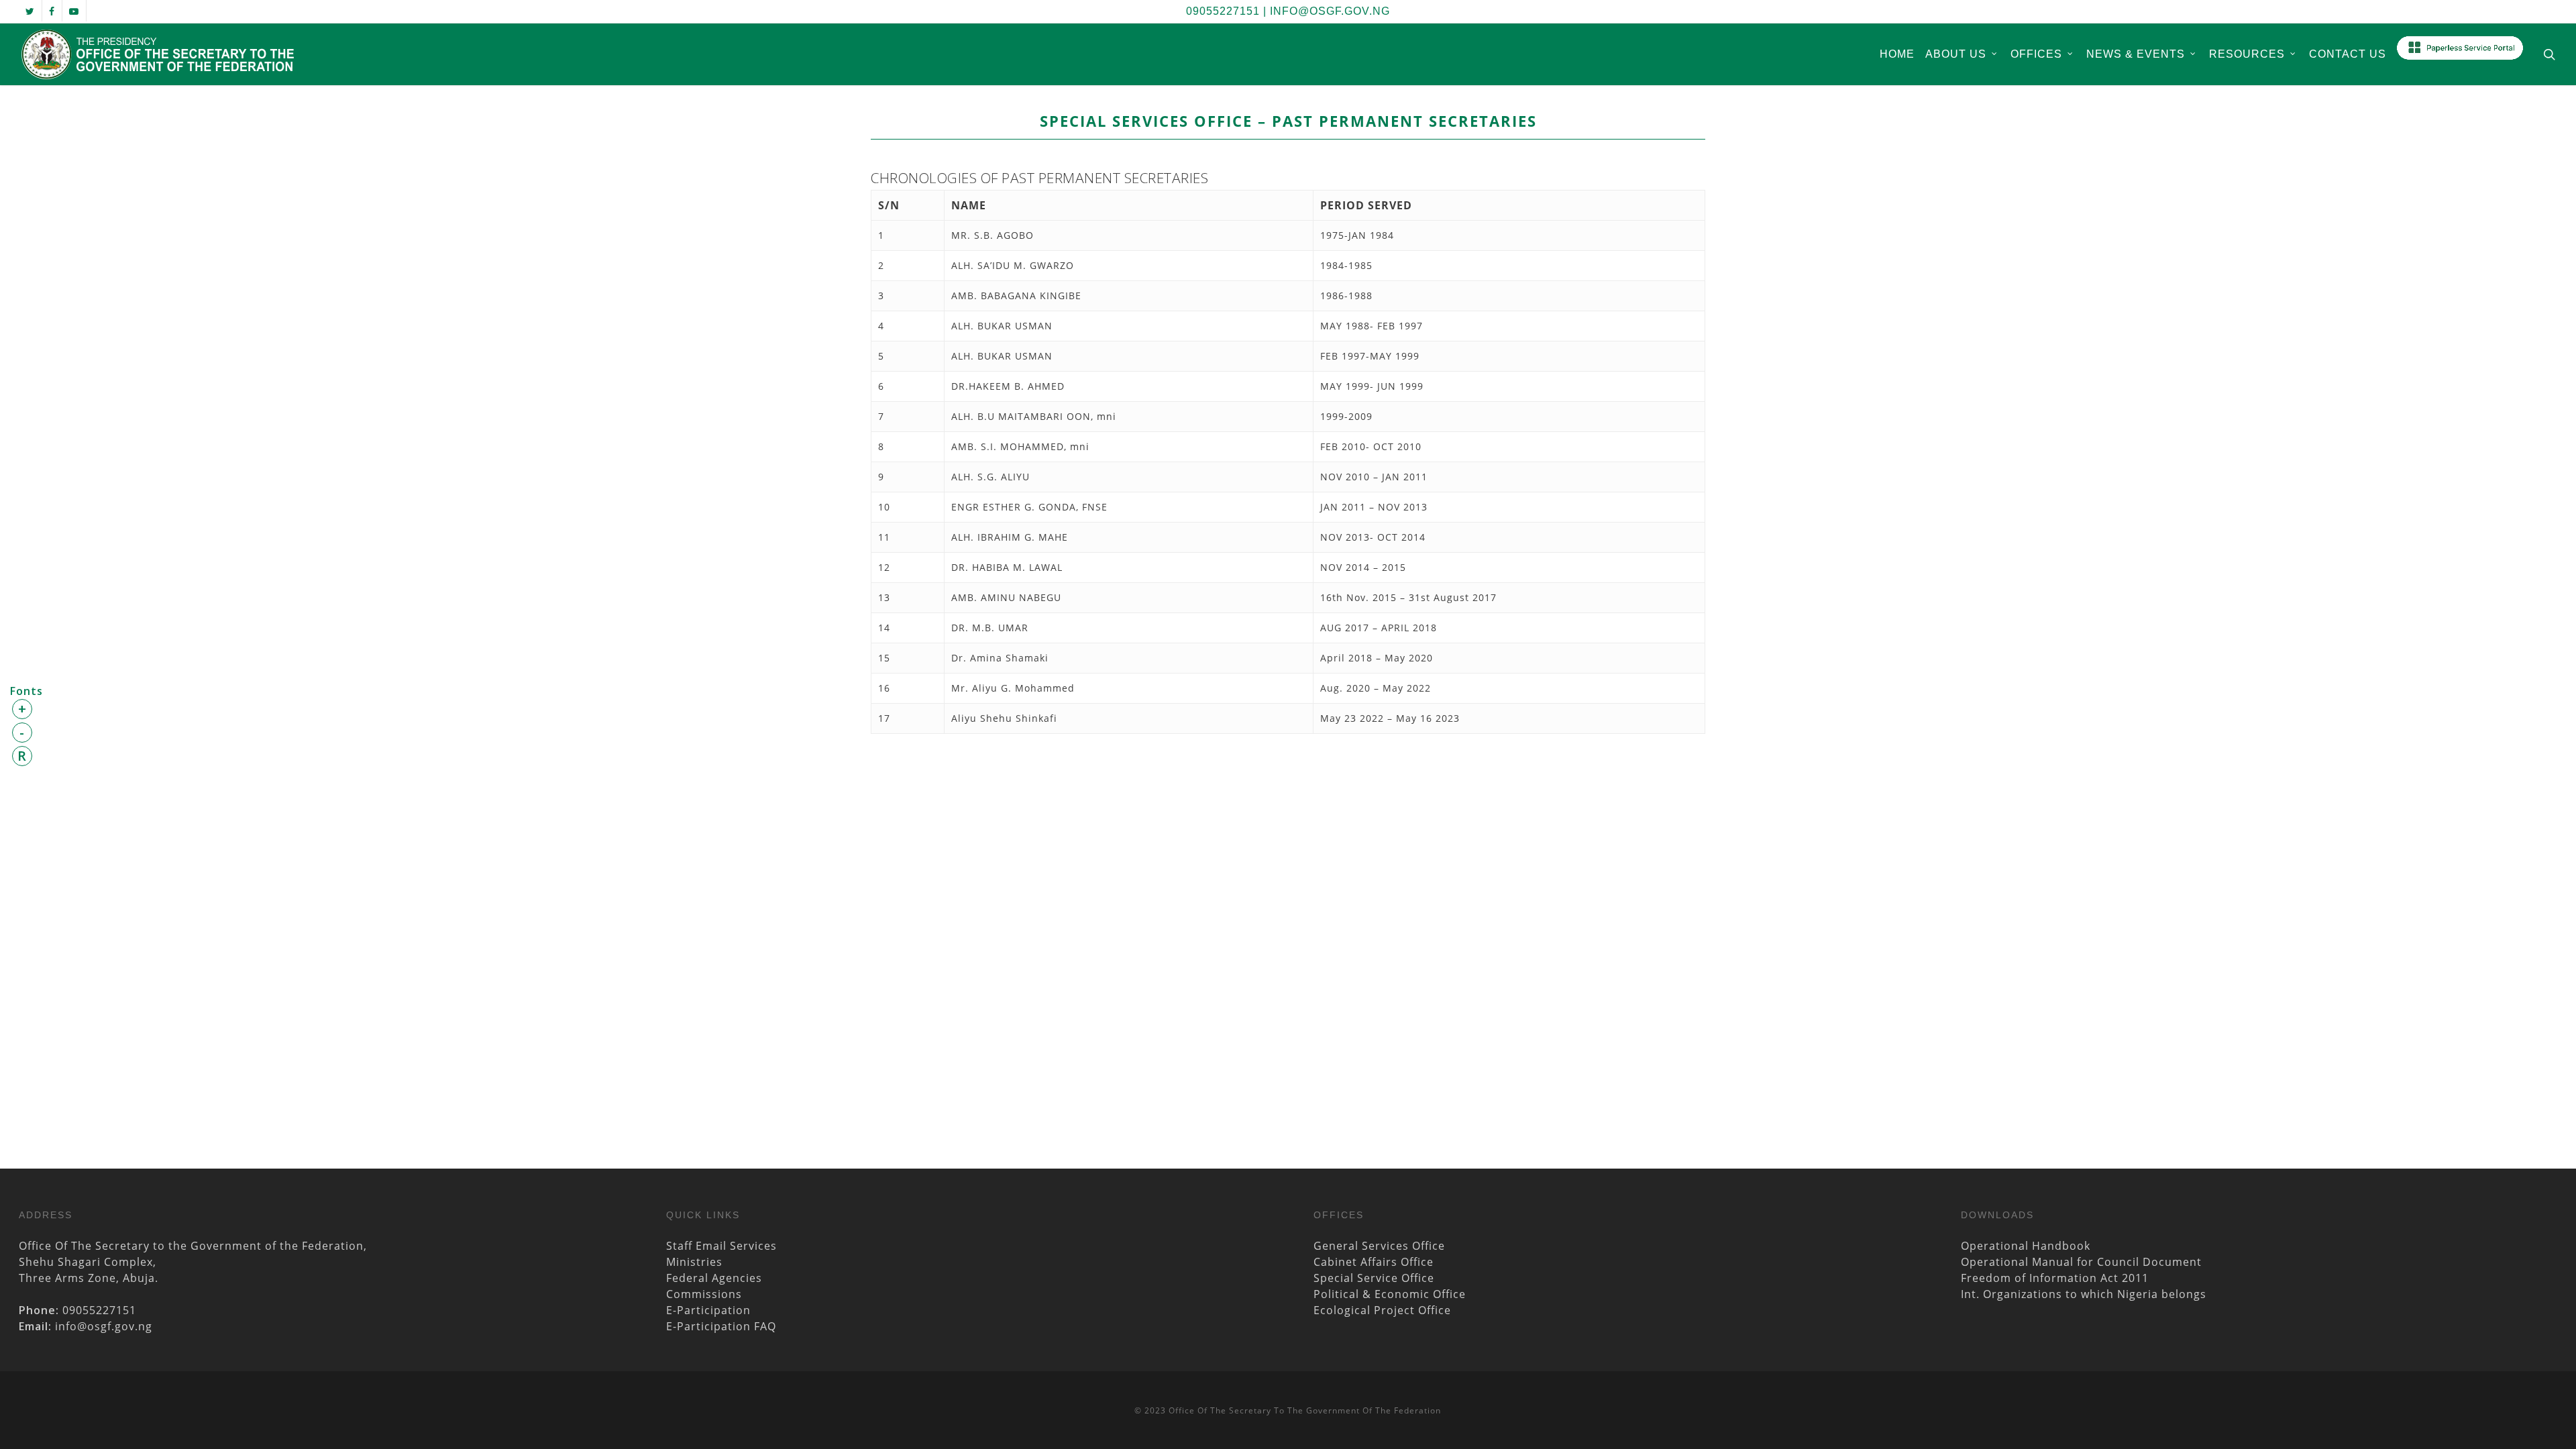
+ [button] (22, 709)
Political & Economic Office (1390, 1294)
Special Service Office (1374, 1278)
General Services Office (1379, 1246)
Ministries (694, 1262)
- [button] (22, 732)
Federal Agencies (714, 1278)
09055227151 (1223, 11)
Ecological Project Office (1382, 1310)
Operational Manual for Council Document (2081, 1262)
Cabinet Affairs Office (1374, 1262)
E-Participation (708, 1310)
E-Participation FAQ (721, 1326)
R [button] (22, 756)
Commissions (704, 1294)
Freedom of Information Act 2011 (2055, 1278)
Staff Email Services (721, 1246)
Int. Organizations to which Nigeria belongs (2084, 1294)
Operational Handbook (2026, 1246)
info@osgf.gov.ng (1330, 11)
